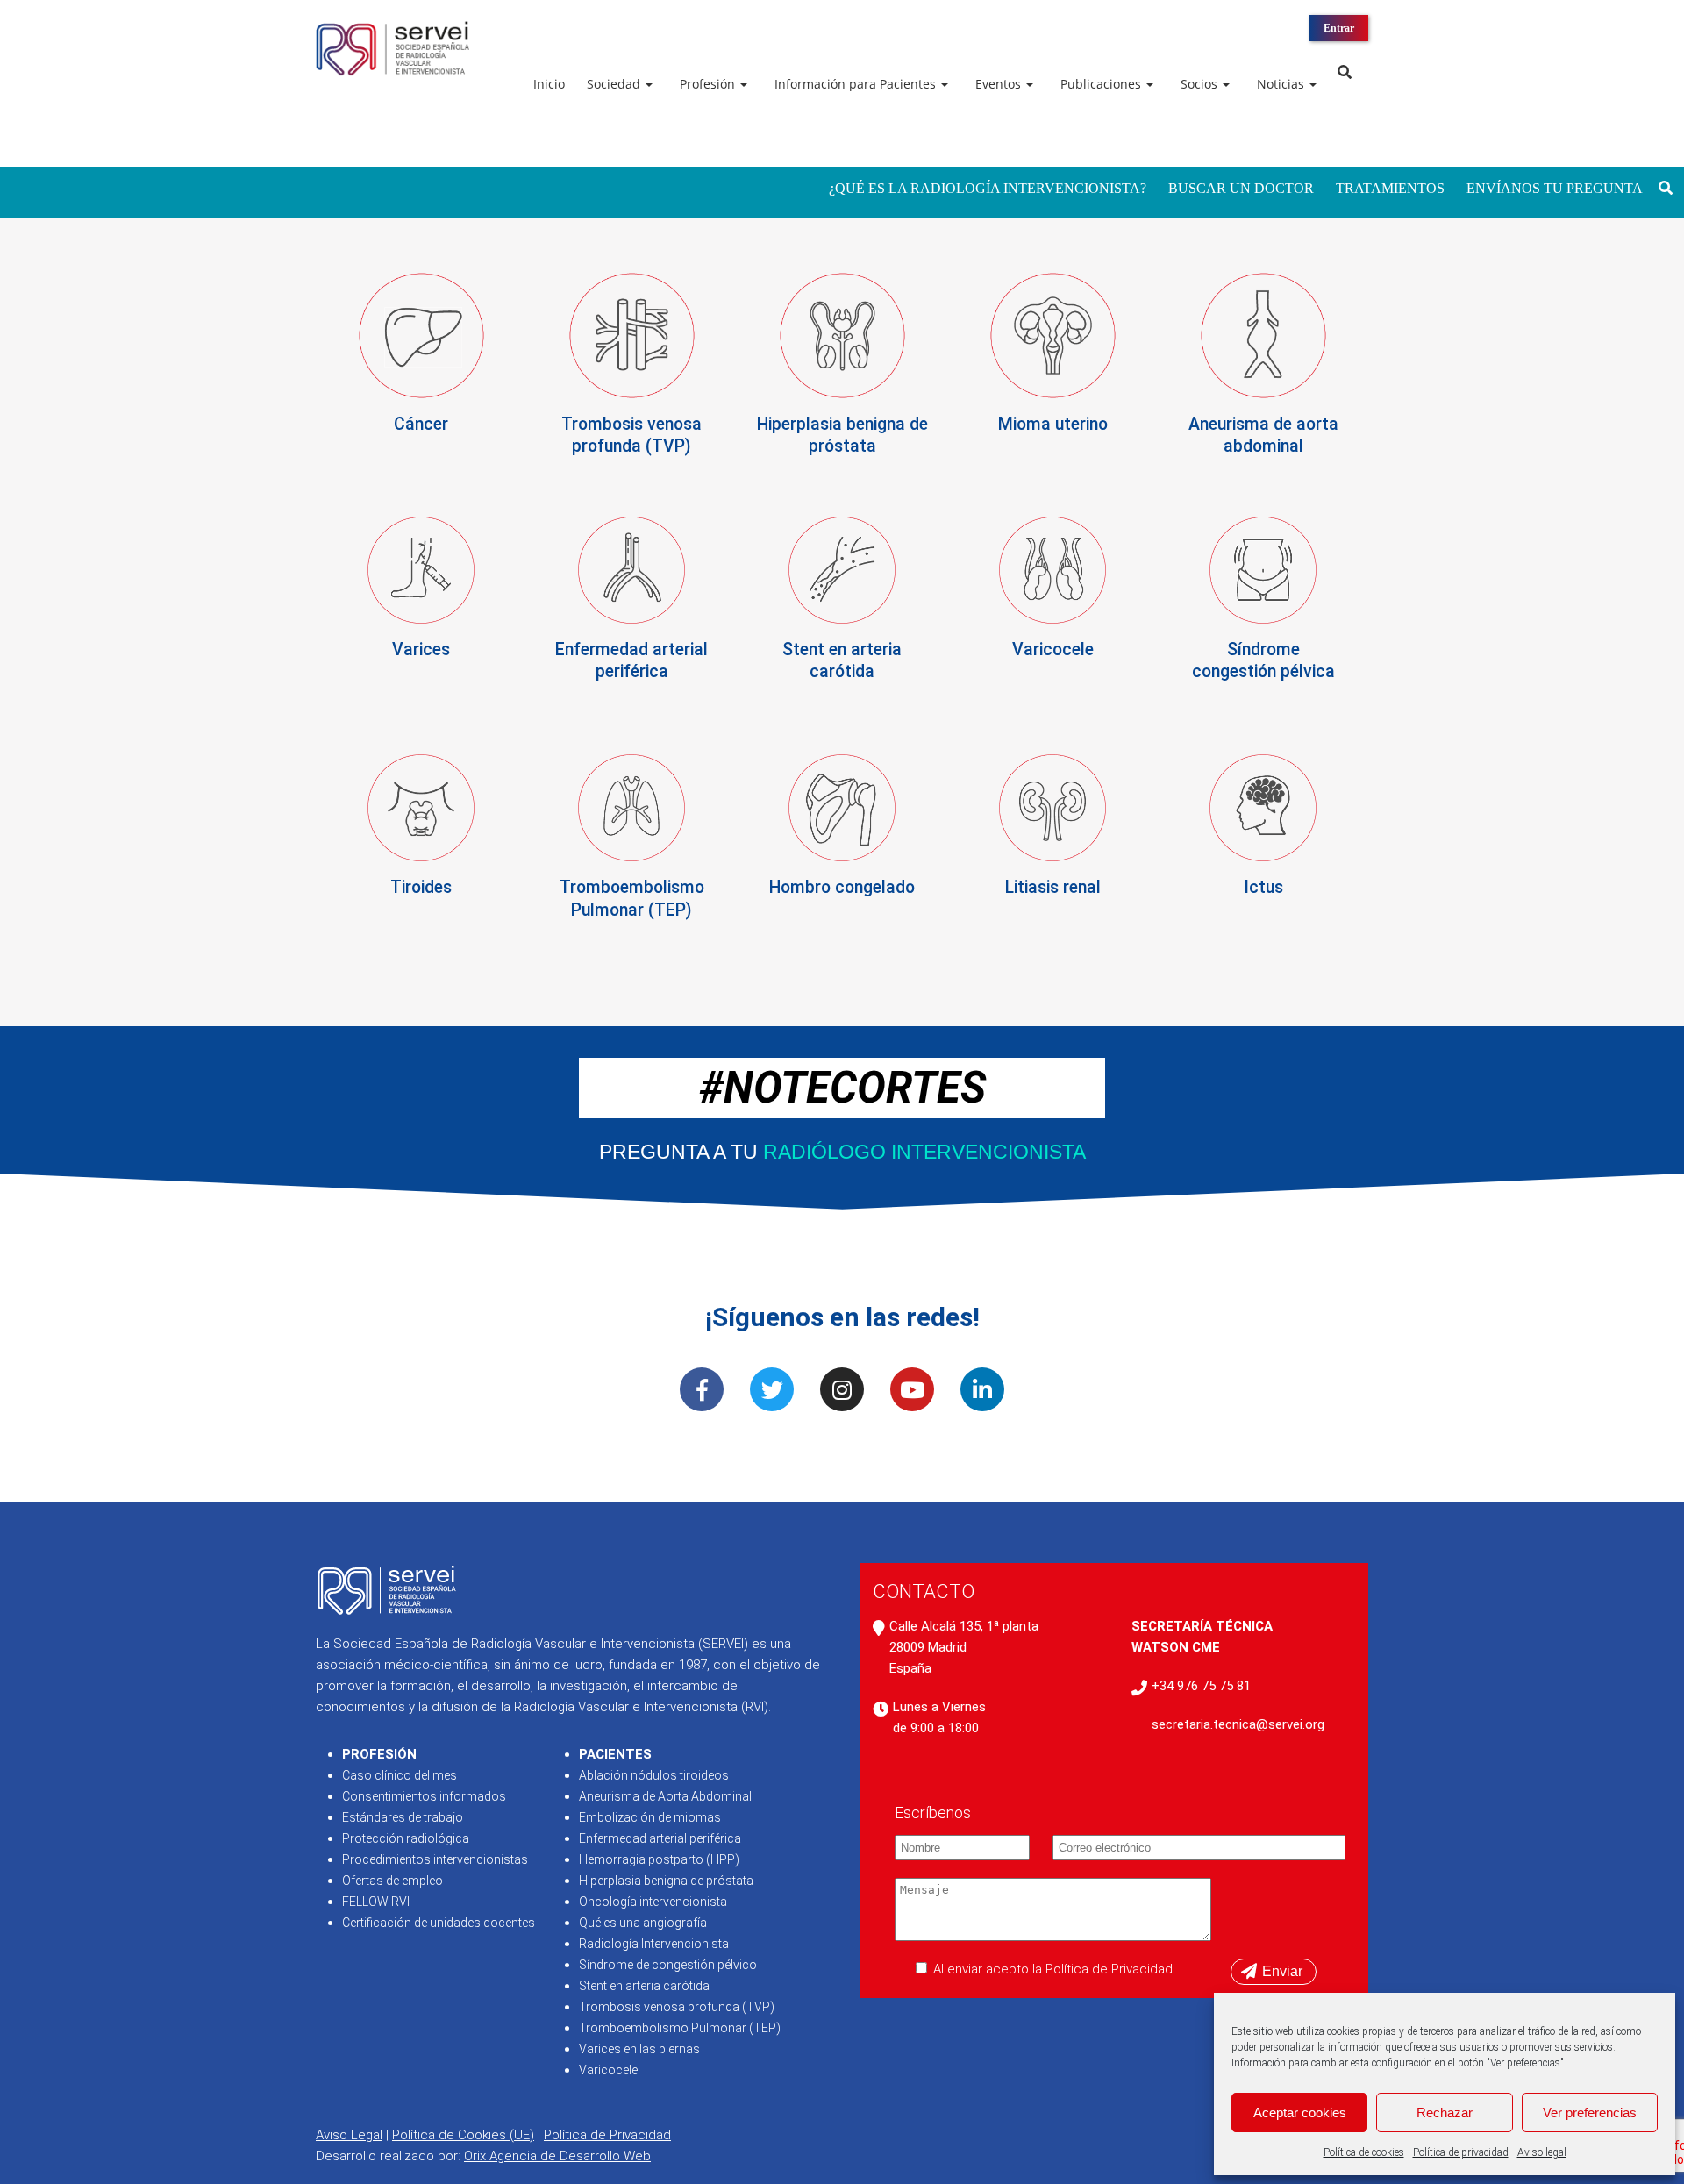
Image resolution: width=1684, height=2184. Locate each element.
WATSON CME (1176, 1647)
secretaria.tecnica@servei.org (1238, 1724)
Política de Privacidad (607, 2135)
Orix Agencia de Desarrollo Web (557, 2156)
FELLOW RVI (376, 1902)
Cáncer (421, 424)
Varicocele (1053, 649)
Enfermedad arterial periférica (660, 1838)
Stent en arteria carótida (644, 1986)
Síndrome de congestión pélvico (668, 1965)
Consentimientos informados (424, 1796)
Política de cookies (1364, 2152)
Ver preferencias (1590, 2113)
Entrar (1339, 28)
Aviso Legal (349, 2135)
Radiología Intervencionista (654, 1944)
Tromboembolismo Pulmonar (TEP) (680, 2028)
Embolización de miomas (650, 1817)
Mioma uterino (1053, 424)
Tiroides (421, 887)
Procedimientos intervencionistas (435, 1859)
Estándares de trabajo (403, 1817)
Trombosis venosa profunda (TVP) (677, 2007)
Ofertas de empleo (392, 1881)
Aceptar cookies (1300, 2113)
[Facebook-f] (702, 1389)
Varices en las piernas (639, 2049)
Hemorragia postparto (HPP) (659, 1859)
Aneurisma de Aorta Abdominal (665, 1796)
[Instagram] (842, 1389)
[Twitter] (772, 1389)
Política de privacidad (1461, 2152)
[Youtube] (912, 1389)
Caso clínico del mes (400, 1775)
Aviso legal (1542, 2152)
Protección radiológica (406, 1838)
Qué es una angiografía (643, 1923)
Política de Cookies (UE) (463, 2135)
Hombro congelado (842, 887)
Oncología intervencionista (653, 1902)
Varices (421, 649)
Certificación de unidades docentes (439, 1923)
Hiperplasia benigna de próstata (666, 1881)
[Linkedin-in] (982, 1389)
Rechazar (1445, 2113)
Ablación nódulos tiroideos (654, 1775)
